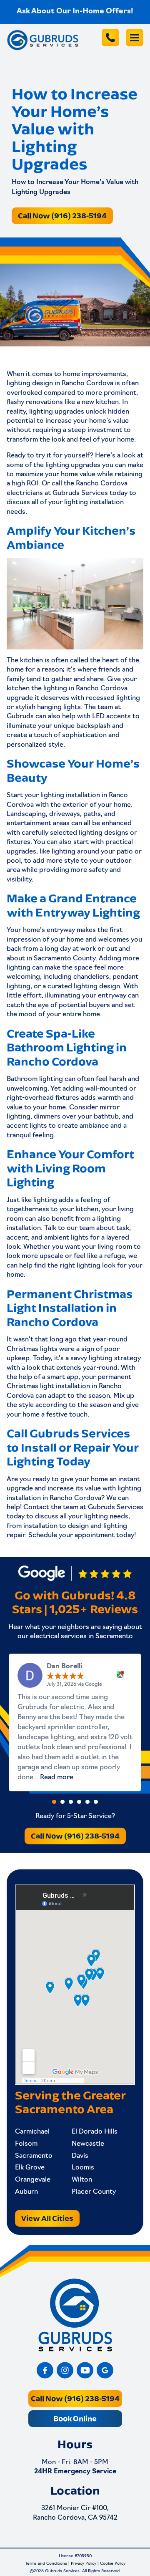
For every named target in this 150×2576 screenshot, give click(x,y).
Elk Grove (30, 2168)
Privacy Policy (84, 2564)
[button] (54, 1802)
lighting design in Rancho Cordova (60, 384)
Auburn (26, 2192)
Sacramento (34, 2156)
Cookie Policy (113, 2564)
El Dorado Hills (95, 2132)
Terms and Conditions (46, 2564)
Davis (80, 2156)
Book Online (75, 2418)
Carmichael (32, 2132)
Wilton (82, 2180)
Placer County (94, 2192)
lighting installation (94, 503)
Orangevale (33, 2180)
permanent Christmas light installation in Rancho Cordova (69, 1387)
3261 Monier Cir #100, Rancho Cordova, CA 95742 (75, 2513)
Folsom (26, 2144)
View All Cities (47, 2218)
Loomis (83, 2168)
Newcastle (88, 2144)
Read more (57, 1778)
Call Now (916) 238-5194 (62, 216)
